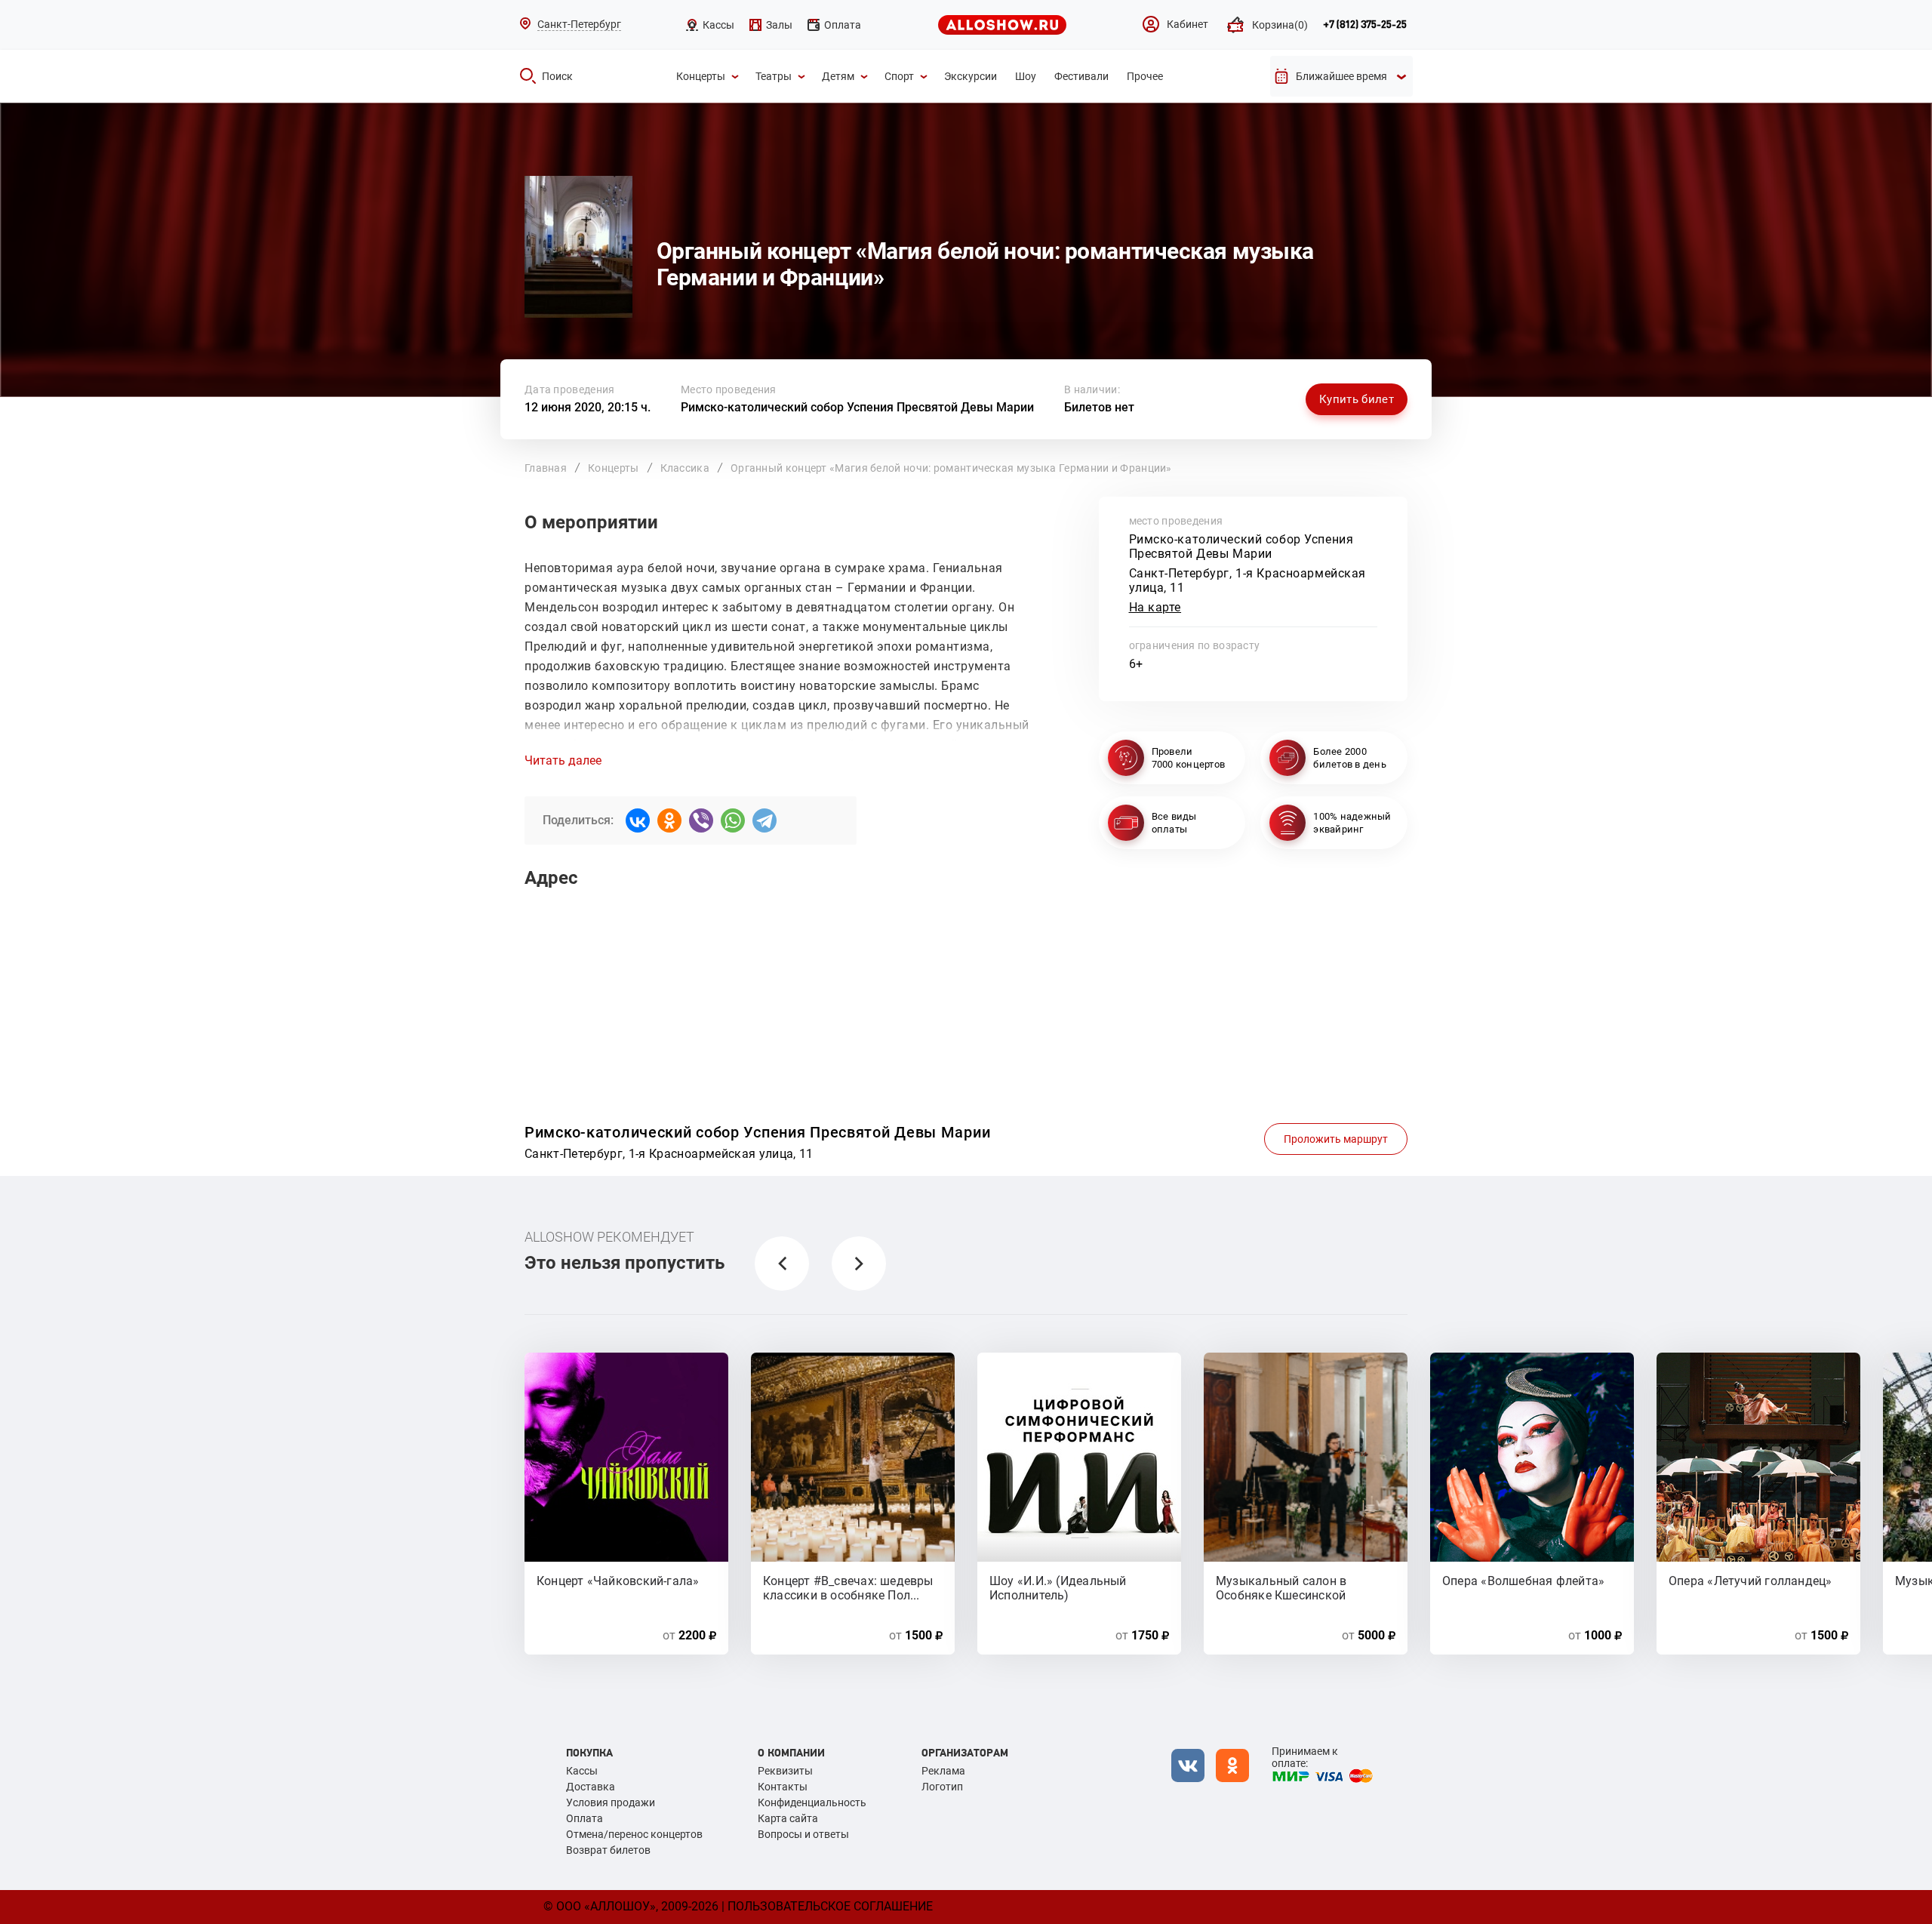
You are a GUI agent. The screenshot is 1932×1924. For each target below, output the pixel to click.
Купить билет (1357, 399)
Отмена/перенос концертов (634, 1834)
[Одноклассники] (669, 820)
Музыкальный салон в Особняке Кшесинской (1281, 1587)
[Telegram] (764, 820)
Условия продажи (611, 1802)
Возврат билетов (608, 1850)
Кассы (582, 1771)
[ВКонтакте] (638, 820)
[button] (782, 1264)
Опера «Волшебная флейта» (1523, 1581)
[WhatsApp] (733, 820)
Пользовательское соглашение (830, 1906)
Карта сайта (788, 1818)
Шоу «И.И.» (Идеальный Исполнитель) (1058, 1587)
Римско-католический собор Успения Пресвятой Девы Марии (857, 407)
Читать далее (563, 761)
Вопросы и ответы (803, 1834)
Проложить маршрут (1336, 1139)
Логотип (942, 1787)
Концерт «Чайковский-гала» (618, 1581)
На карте (1155, 607)
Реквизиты (785, 1771)
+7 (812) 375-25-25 (1365, 25)
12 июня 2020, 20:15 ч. (588, 407)
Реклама (943, 1771)
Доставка (591, 1787)
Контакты (783, 1787)
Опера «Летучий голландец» (1750, 1581)
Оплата (585, 1818)
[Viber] (701, 820)
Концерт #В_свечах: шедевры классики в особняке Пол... (848, 1587)
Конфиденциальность (812, 1802)
